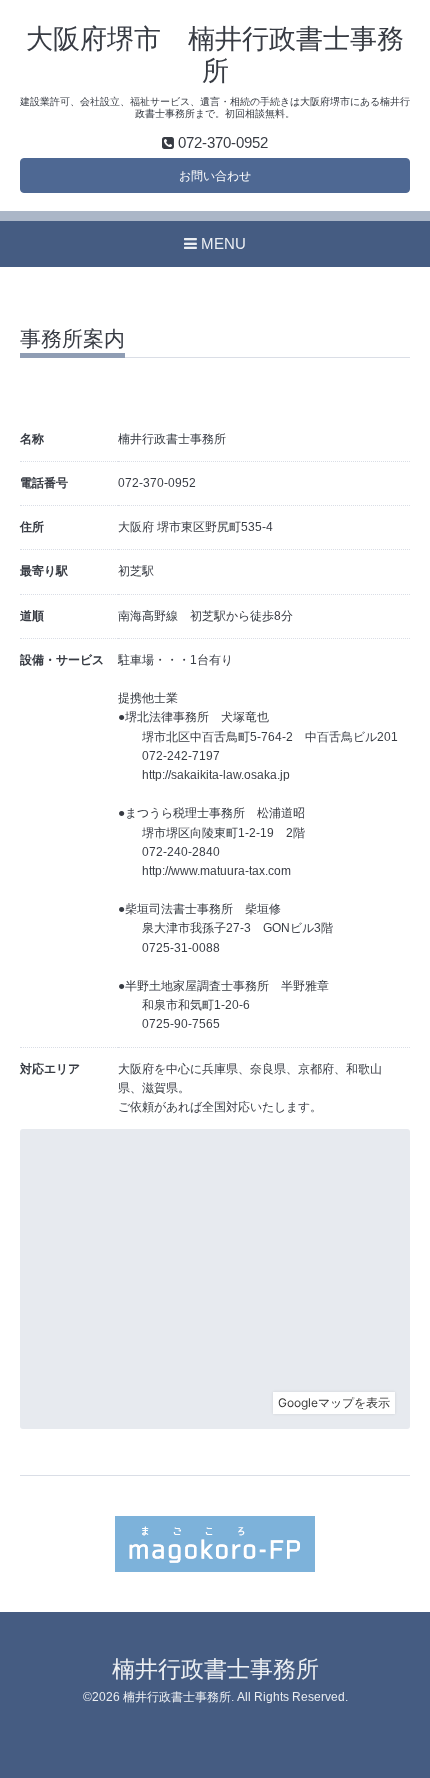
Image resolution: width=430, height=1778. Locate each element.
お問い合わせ (215, 176)
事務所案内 (72, 339)
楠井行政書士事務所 (215, 1669)
